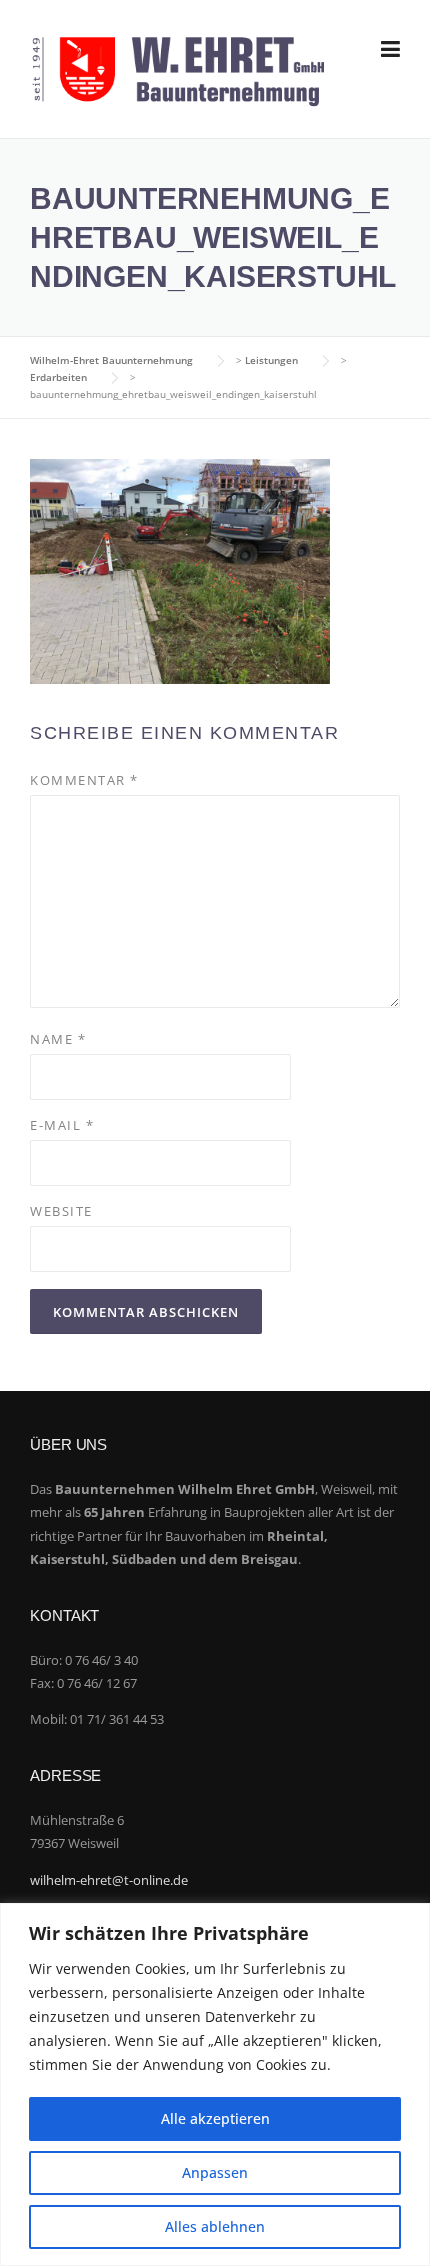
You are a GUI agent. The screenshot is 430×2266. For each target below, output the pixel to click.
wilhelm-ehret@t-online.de (109, 1880)
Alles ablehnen (215, 2226)
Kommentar (84, 780)
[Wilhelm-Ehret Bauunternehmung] (178, 69)
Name (58, 1039)
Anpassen (215, 2172)
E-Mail (62, 1125)
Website (61, 1211)
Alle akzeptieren (215, 2118)
